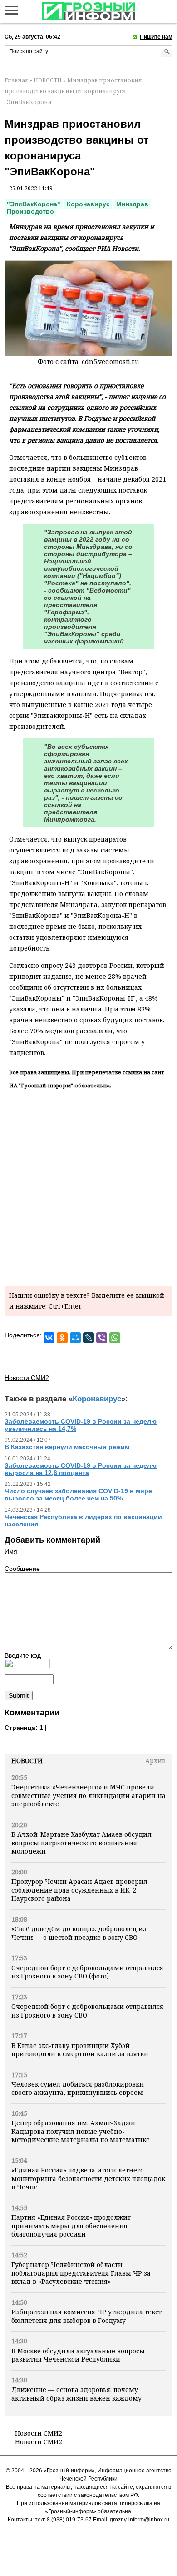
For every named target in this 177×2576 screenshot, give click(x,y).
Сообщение (22, 1569)
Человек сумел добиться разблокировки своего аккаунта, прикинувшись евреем (78, 2088)
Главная (16, 80)
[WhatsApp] (115, 1338)
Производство (30, 211)
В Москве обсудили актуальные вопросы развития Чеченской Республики (78, 2355)
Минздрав (132, 204)
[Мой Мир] (75, 1338)
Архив (155, 1761)
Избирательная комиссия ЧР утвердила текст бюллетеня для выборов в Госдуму (86, 2316)
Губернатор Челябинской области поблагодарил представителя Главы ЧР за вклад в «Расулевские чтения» (81, 2273)
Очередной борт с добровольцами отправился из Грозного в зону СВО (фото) (87, 1972)
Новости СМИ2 (39, 2433)
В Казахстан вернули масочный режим (67, 1447)
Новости (27, 1761)
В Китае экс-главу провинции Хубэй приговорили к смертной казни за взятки (80, 2050)
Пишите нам (156, 37)
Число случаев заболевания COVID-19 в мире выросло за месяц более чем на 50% (78, 1495)
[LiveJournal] (88, 1338)
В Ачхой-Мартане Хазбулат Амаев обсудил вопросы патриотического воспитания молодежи (81, 1843)
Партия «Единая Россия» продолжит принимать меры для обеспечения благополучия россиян (71, 2226)
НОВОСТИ (48, 80)
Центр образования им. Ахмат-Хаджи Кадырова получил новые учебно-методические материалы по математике (81, 2131)
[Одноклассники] (62, 1338)
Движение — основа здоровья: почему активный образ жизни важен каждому (76, 2394)
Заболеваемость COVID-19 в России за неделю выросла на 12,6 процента (81, 1469)
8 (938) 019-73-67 (69, 2520)
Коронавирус (88, 204)
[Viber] (102, 1338)
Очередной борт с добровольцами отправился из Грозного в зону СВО (87, 2010)
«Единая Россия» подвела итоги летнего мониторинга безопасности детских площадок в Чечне (88, 2178)
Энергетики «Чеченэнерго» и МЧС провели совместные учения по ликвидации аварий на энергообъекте (88, 1795)
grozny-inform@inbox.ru (140, 2520)
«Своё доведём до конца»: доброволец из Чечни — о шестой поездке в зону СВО (79, 1933)
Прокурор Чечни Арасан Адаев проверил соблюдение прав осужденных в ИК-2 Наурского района (79, 1890)
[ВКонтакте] (49, 1338)
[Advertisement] (88, 1186)
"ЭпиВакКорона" (34, 204)
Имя (11, 1551)
